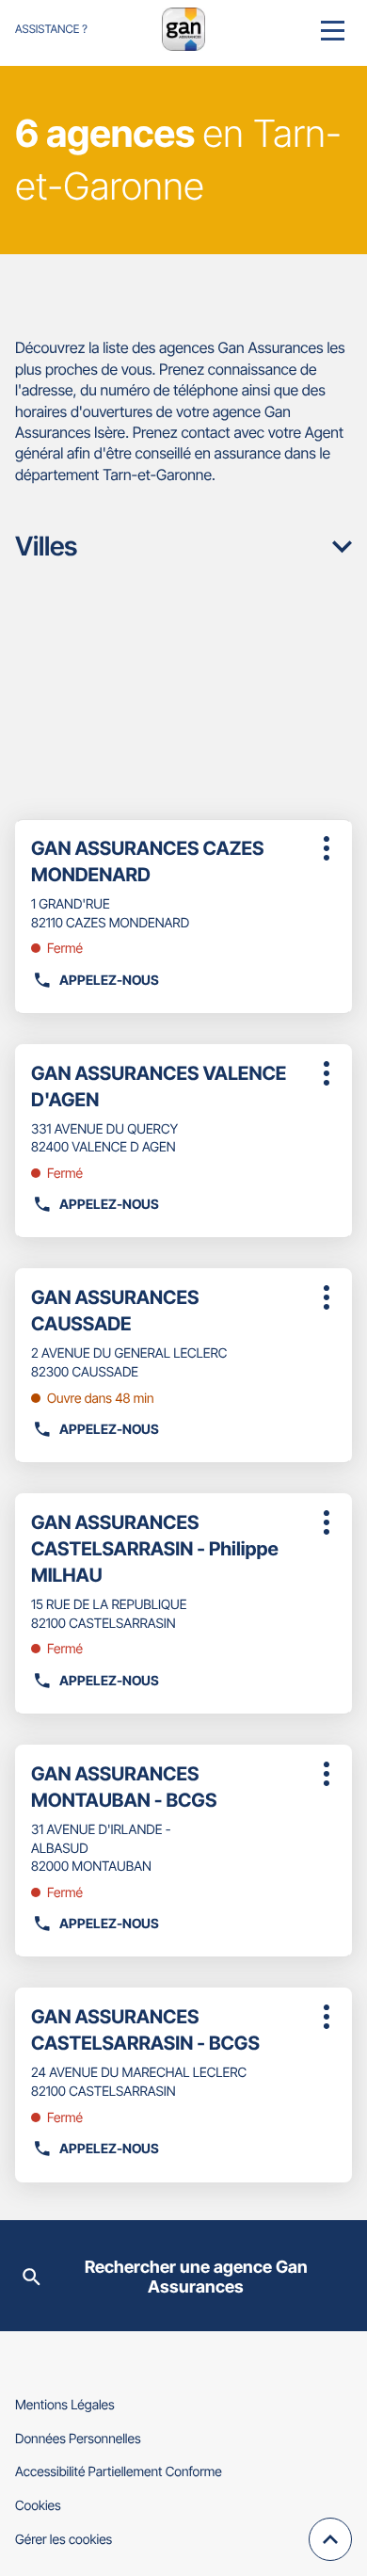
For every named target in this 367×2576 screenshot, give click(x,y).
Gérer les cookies (64, 2540)
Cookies (38, 2506)
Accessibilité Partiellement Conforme (119, 2472)
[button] (333, 29)
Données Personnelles (78, 2439)
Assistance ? (51, 29)
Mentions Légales (65, 2405)
